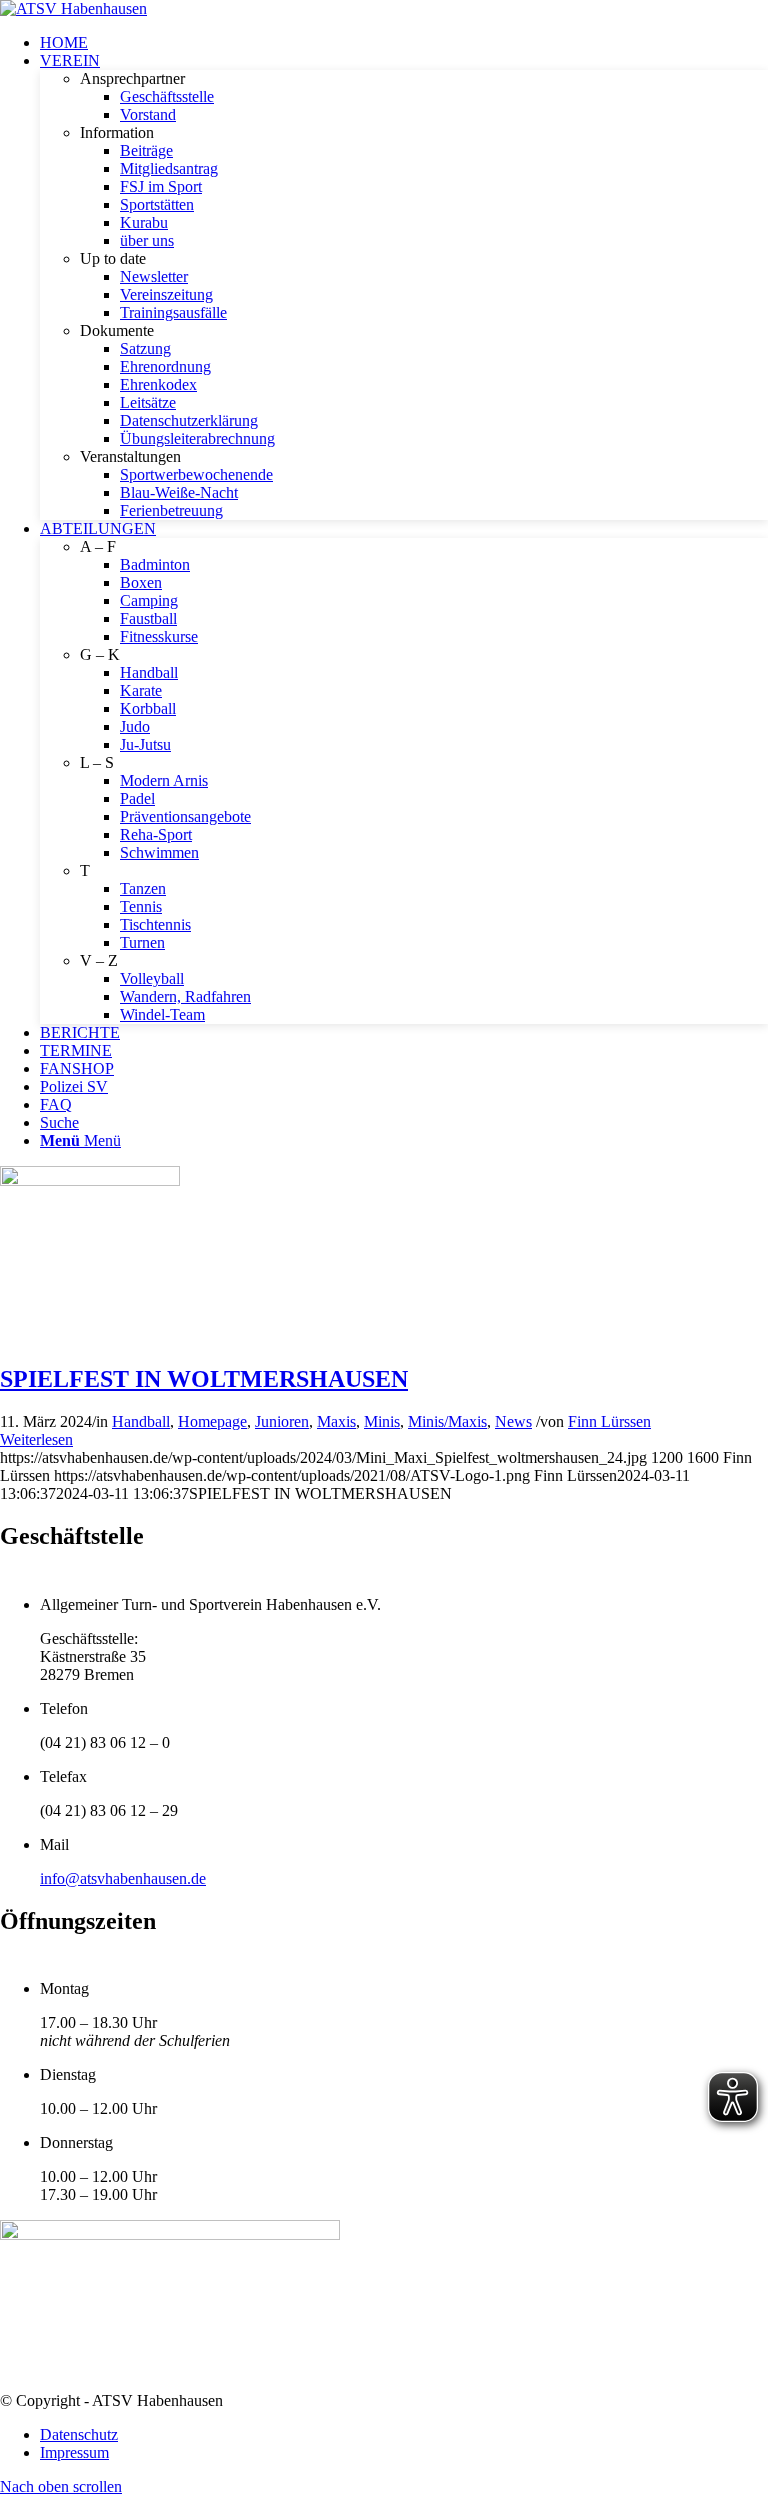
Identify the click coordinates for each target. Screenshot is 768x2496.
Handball (141, 1421)
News (513, 1421)
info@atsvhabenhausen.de (123, 1878)
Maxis (336, 1421)
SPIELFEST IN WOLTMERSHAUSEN (204, 1379)
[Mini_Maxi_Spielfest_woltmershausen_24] (90, 1180)
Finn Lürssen (609, 1421)
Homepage (212, 1421)
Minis (382, 1421)
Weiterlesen (36, 1439)
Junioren (282, 1421)
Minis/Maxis (447, 1421)
